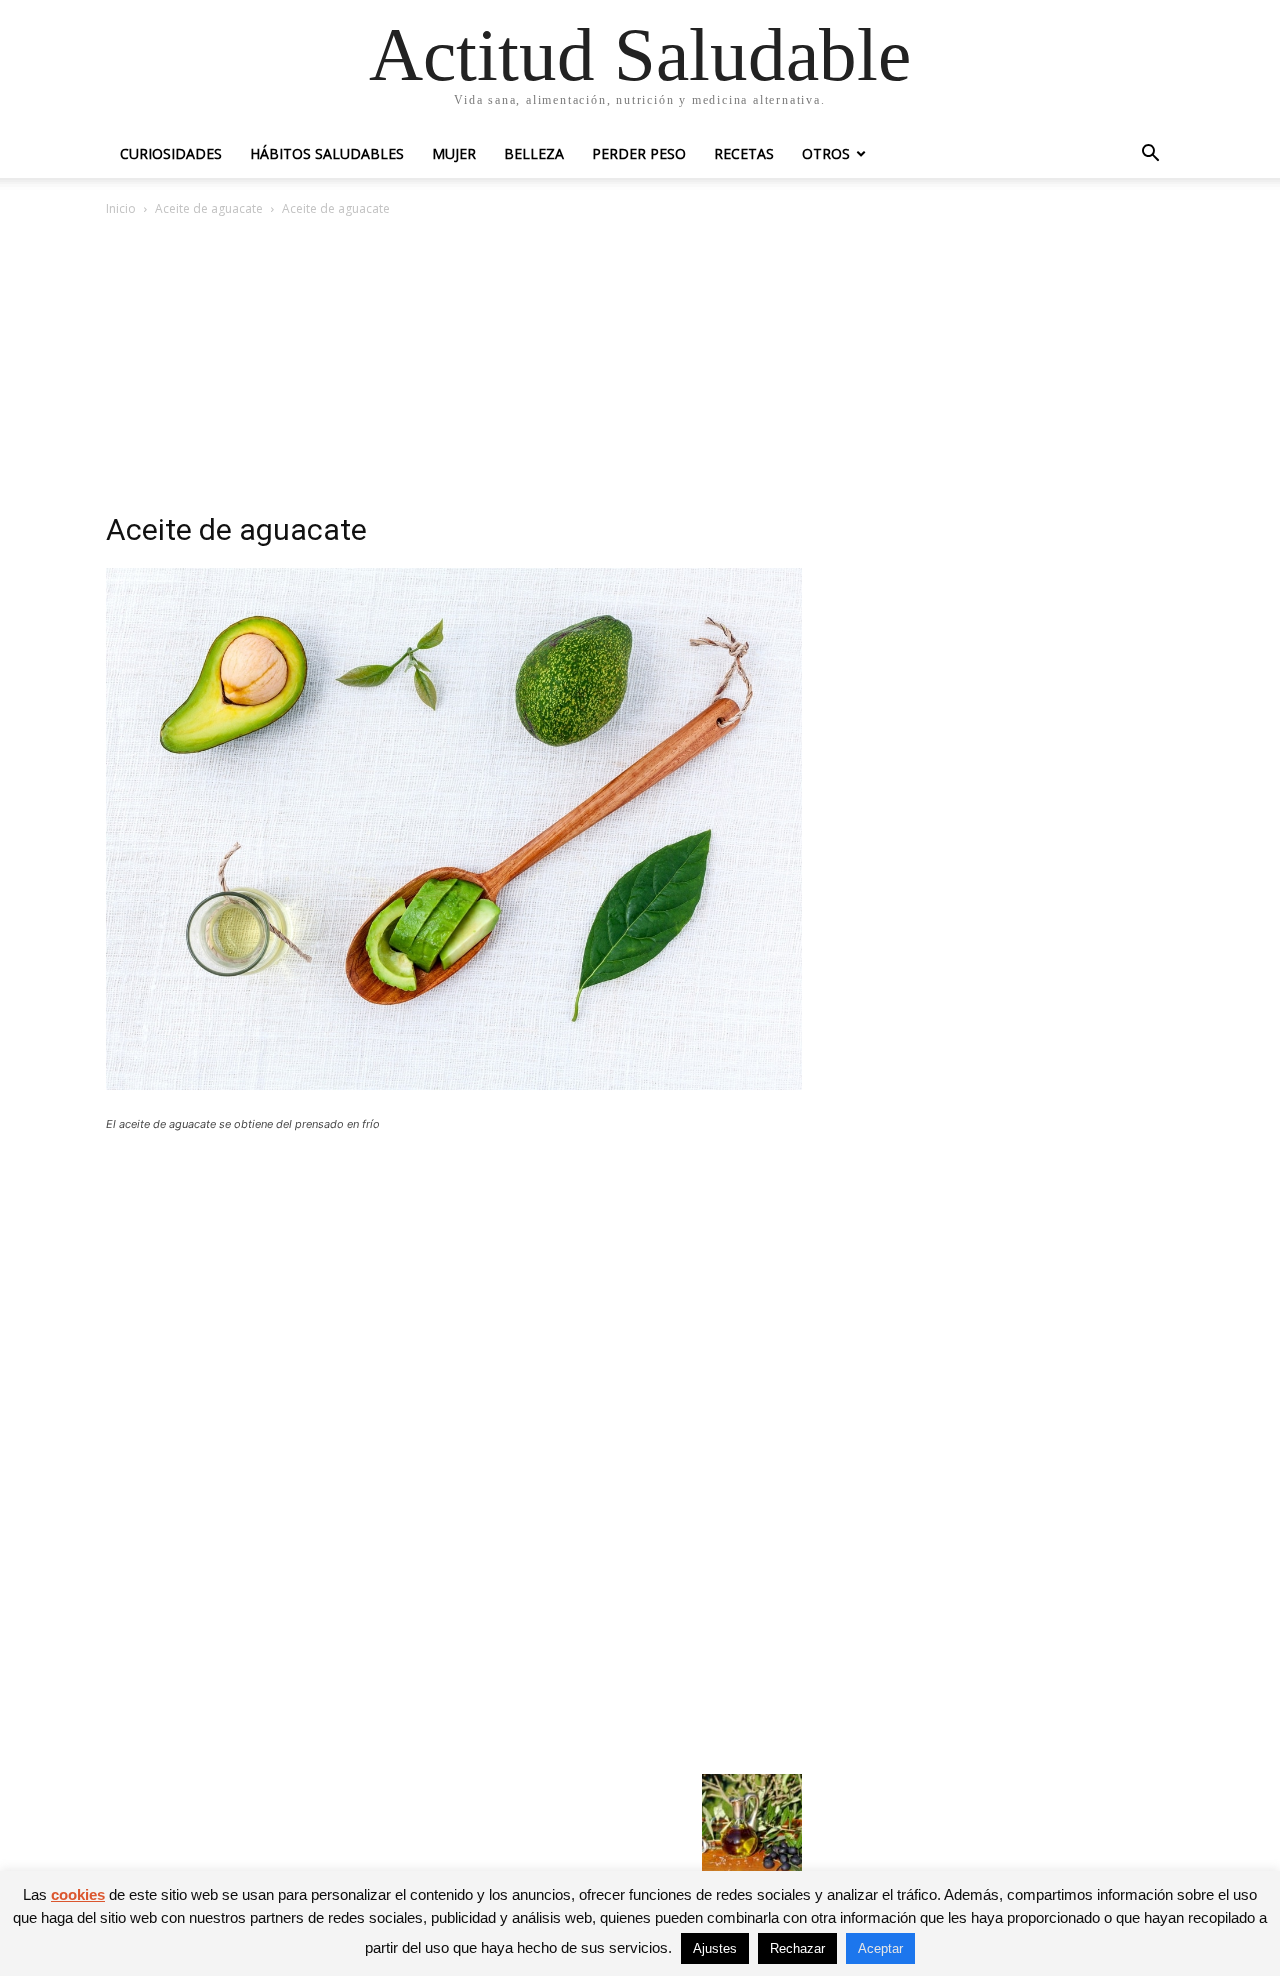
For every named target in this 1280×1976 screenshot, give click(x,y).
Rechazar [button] (797, 1948)
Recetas (744, 153)
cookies (78, 1894)
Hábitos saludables (327, 153)
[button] (1150, 155)
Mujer (454, 153)
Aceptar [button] (880, 1948)
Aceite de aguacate (209, 208)
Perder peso (639, 153)
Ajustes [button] (715, 1948)
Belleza (534, 153)
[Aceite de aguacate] (454, 1084)
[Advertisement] (640, 370)
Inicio (121, 208)
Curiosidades (171, 153)
